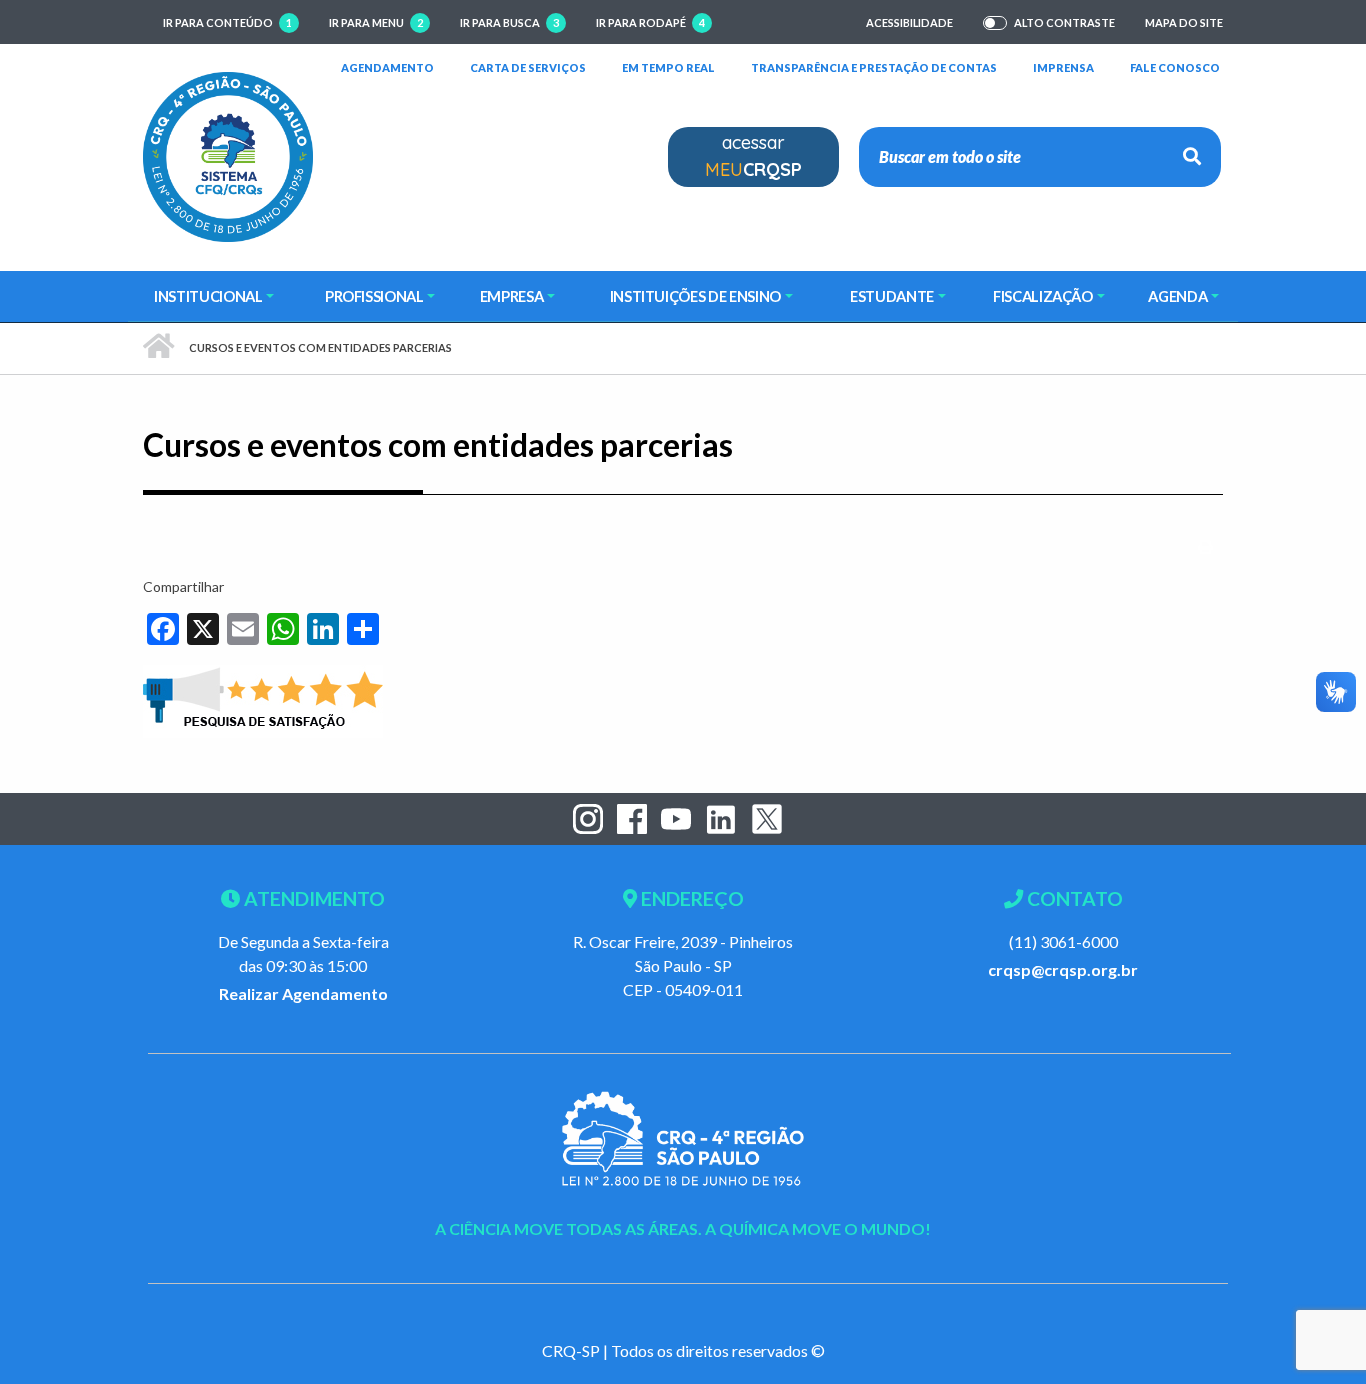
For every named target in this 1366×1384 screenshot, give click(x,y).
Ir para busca (509, 22)
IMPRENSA (1063, 67)
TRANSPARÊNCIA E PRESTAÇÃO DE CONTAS (874, 67)
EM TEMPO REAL (668, 67)
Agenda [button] (1177, 296)
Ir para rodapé (650, 22)
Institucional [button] (208, 296)
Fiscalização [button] (1043, 296)
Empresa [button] (512, 296)
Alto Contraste (1064, 23)
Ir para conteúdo (227, 22)
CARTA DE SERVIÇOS (528, 67)
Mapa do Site (1184, 22)
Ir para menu (376, 22)
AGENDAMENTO (387, 67)
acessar (753, 156)
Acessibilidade (909, 22)
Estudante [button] (892, 296)
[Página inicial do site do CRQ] (228, 154)
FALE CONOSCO (1175, 67)
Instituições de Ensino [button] (695, 296)
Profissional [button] (374, 296)
